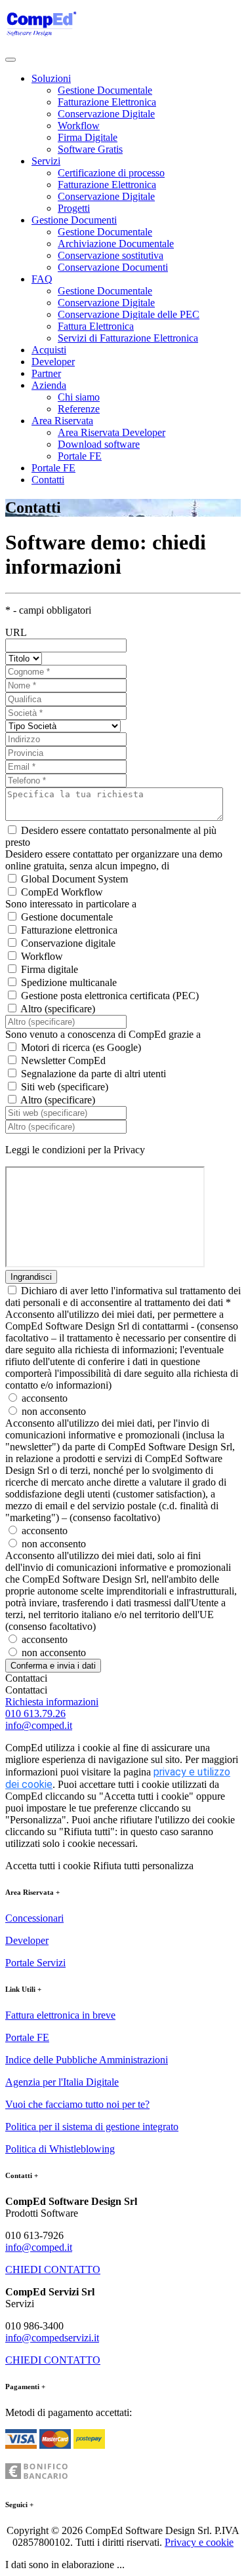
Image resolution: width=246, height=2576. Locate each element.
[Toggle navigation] (10, 60)
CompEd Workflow (62, 892)
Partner (46, 373)
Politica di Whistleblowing (60, 2149)
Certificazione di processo (111, 173)
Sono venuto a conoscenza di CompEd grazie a (103, 1034)
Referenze (79, 409)
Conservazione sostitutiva (111, 255)
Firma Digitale (88, 137)
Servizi (46, 161)
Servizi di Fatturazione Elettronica (128, 338)
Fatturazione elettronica (69, 930)
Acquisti (49, 350)
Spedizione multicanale (69, 982)
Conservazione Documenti (113, 267)
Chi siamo (79, 397)
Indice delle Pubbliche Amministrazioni (87, 2060)
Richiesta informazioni (52, 1702)
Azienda (49, 385)
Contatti (48, 480)
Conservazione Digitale (106, 114)
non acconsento (54, 1411)
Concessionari (34, 1918)
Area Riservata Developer (112, 432)
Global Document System (74, 879)
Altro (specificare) (58, 1009)
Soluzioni (51, 78)
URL (16, 632)
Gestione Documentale (105, 90)
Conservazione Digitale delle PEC (129, 314)
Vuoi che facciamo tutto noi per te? (77, 2104)
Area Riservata (62, 421)
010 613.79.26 (35, 1714)
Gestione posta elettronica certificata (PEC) (110, 996)
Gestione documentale (67, 917)
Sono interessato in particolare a (71, 904)
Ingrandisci (31, 1277)
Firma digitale (50, 969)
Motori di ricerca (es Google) (81, 1047)
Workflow (79, 126)
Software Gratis (90, 149)
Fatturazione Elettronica (107, 102)
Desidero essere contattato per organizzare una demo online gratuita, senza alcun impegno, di (114, 860)
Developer (53, 362)
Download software (99, 444)
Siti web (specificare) (65, 1087)
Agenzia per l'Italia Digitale (62, 2082)
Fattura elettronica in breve (60, 2015)
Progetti (74, 208)
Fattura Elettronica (96, 326)
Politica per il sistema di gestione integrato (92, 2127)
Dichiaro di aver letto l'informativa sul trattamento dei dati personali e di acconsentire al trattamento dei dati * (123, 1297)
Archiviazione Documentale (116, 244)
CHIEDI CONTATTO (53, 2269)
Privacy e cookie (199, 2542)
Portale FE (80, 456)
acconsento (45, 1398)
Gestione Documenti (74, 220)
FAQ (42, 279)
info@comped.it (39, 1725)
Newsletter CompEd (63, 1060)
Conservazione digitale (68, 943)
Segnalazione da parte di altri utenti (93, 1074)
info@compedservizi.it (52, 2338)
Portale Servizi (35, 1963)
